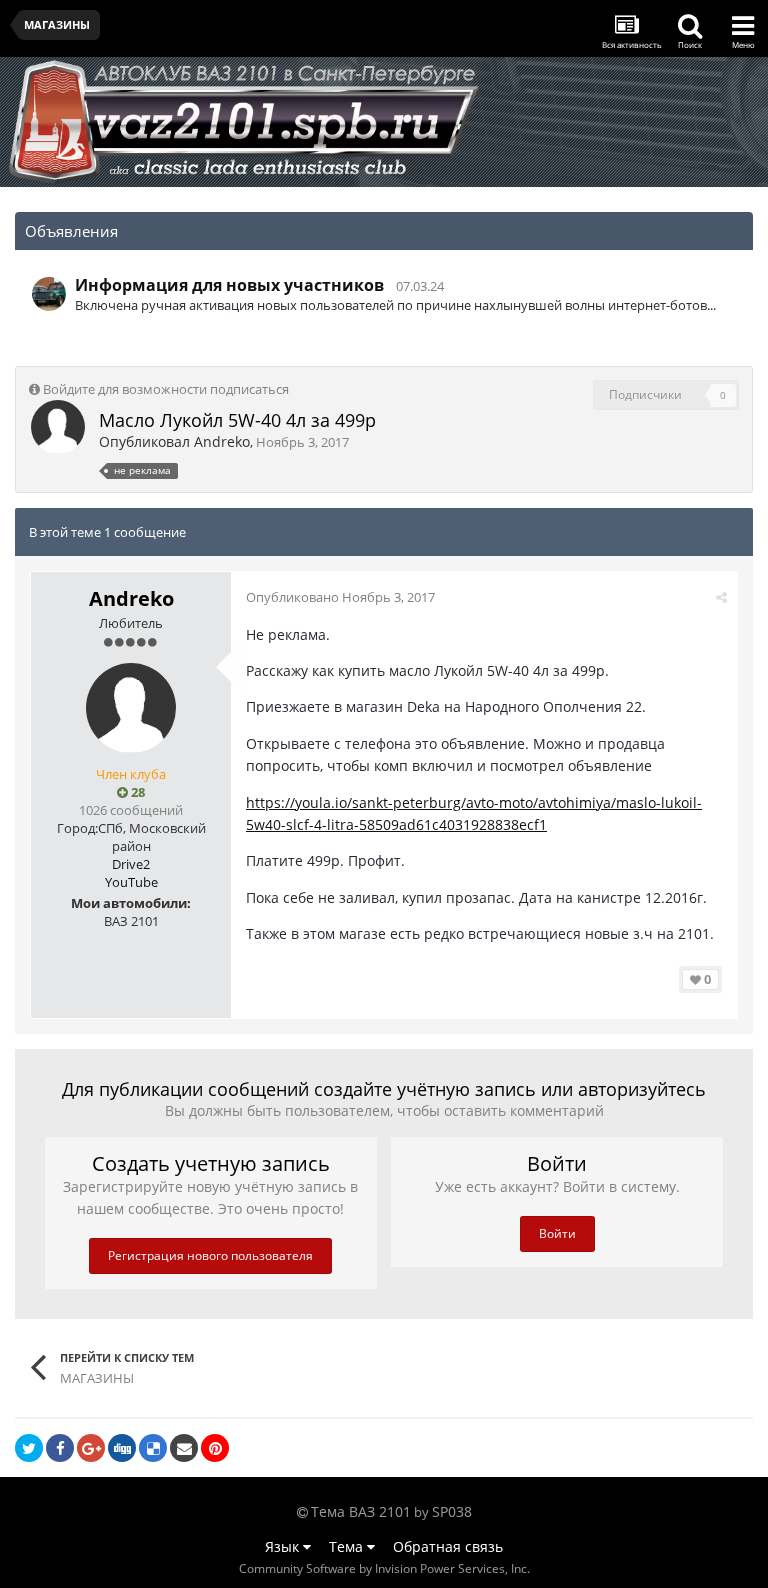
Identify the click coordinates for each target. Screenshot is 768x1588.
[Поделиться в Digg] (122, 1448)
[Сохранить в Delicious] (153, 1448)
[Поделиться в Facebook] (60, 1448)
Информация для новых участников (229, 285)
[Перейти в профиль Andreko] (58, 427)
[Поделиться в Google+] (91, 1448)
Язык (284, 1546)
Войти (557, 1233)
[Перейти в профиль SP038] (49, 294)
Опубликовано (340, 597)
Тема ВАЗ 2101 (361, 1511)
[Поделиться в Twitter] (29, 1448)
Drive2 (131, 864)
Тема (348, 1546)
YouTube (131, 882)
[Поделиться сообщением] (721, 597)
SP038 (452, 1511)
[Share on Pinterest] (215, 1448)
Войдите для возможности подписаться (166, 389)
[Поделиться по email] (184, 1448)
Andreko (222, 441)
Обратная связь (448, 1546)
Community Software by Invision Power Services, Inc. (384, 1568)
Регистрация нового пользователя (210, 1255)
